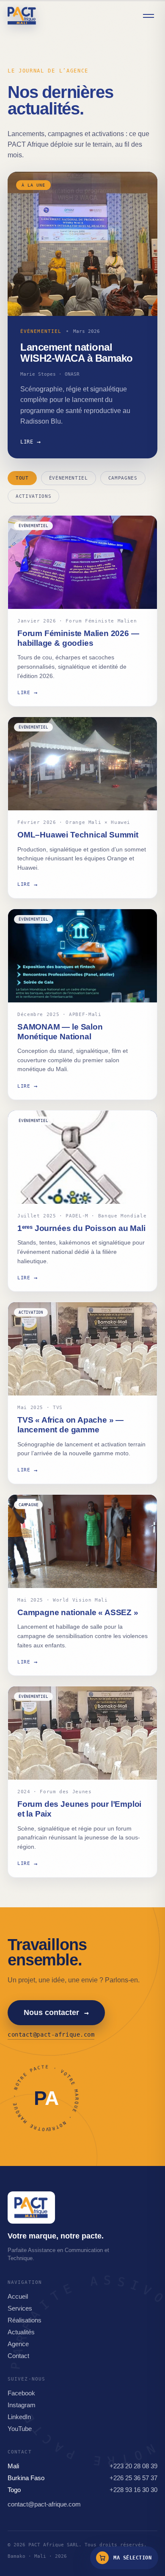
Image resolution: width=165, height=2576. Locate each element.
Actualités (21, 2332)
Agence (18, 2344)
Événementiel (69, 478)
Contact (18, 2356)
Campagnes (123, 478)
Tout (22, 478)
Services (20, 2308)
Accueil (18, 2296)
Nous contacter (56, 2013)
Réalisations (25, 2320)
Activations (33, 496)
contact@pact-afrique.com (51, 2035)
